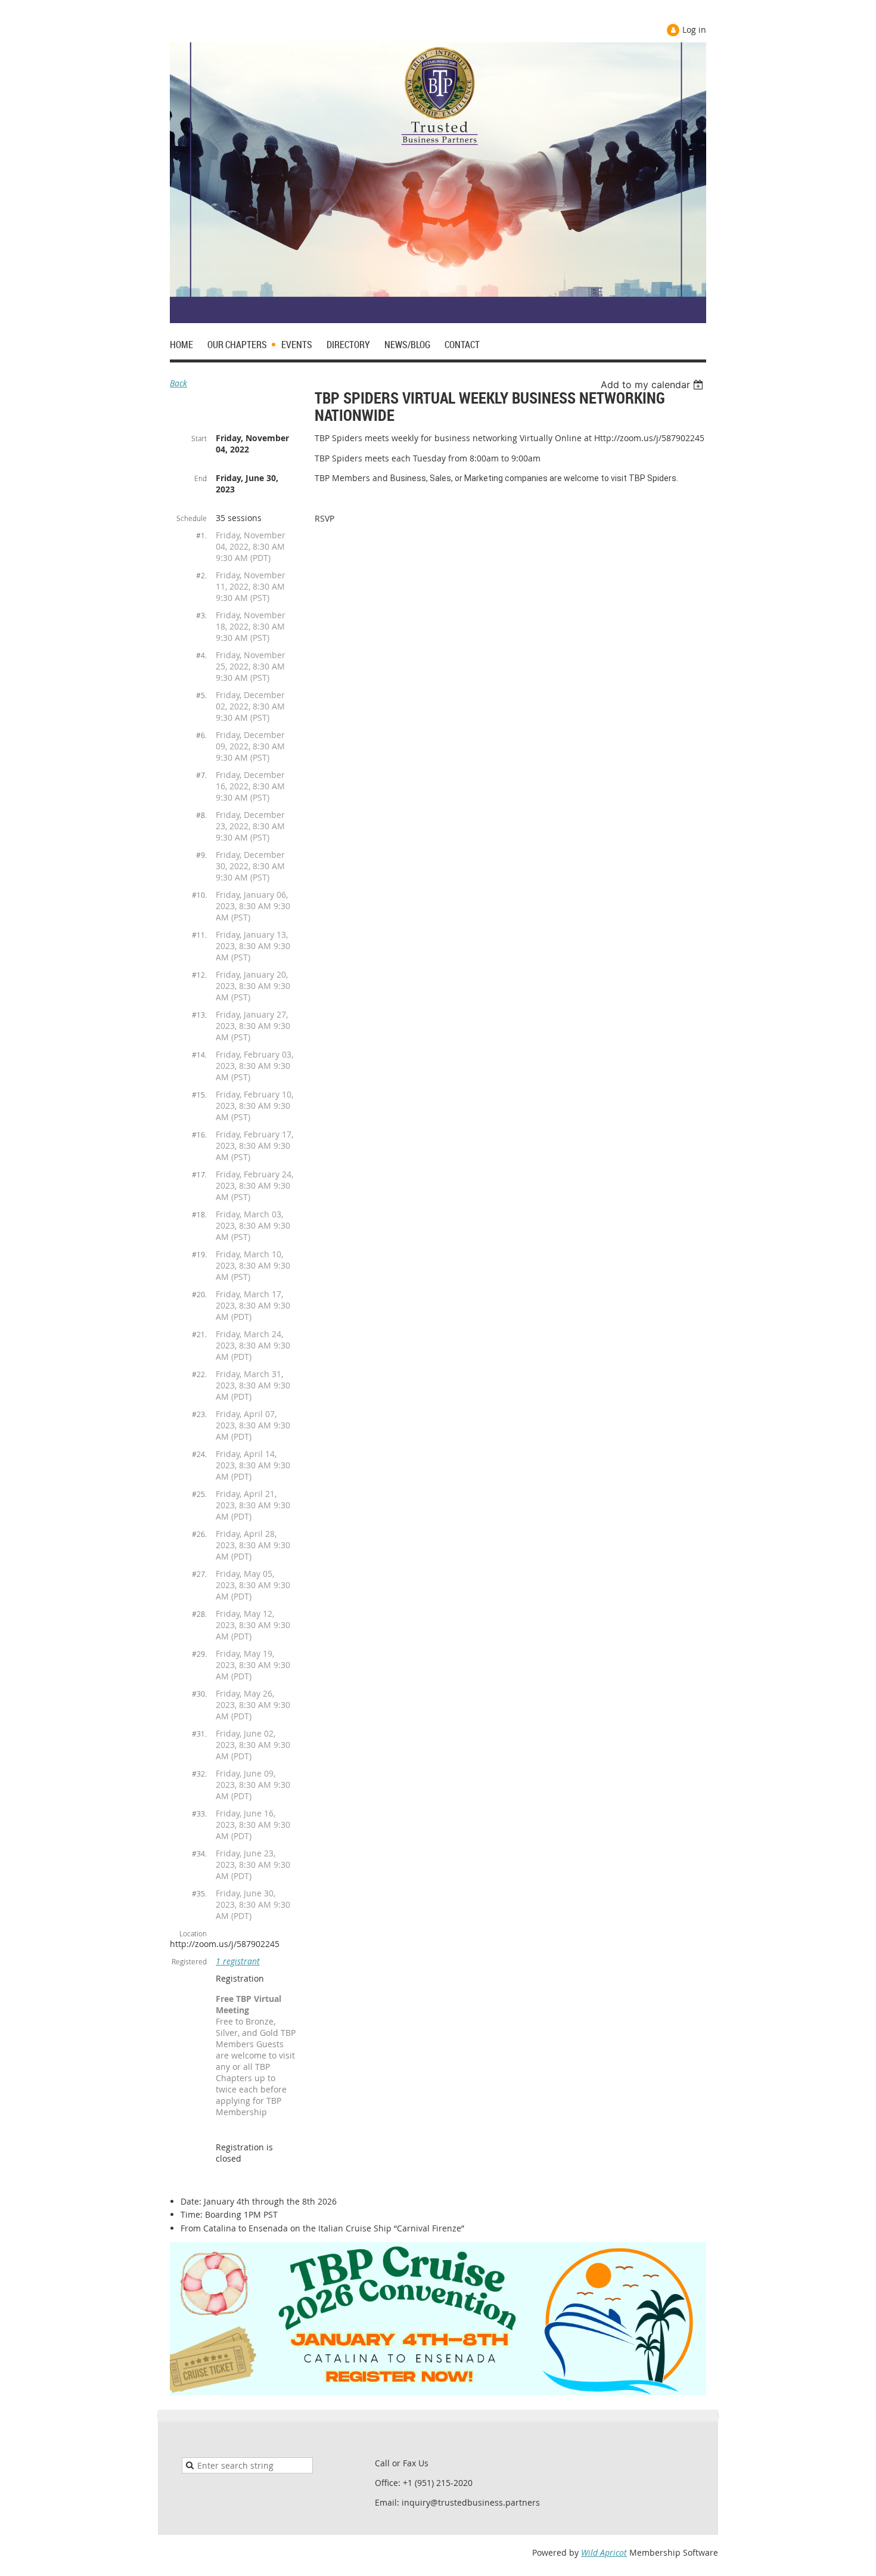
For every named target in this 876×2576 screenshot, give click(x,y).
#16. (199, 1134)
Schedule (192, 518)
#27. (199, 1574)
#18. (199, 1214)
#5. (201, 695)
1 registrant (238, 1961)
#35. (199, 1893)
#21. (199, 1334)
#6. (201, 735)
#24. (199, 1454)
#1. (201, 535)
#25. (199, 1494)
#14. (199, 1055)
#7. (201, 775)
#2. (201, 575)
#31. (199, 1734)
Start (199, 438)
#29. (199, 1654)
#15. (199, 1095)
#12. (199, 975)
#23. (199, 1414)
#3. (201, 615)
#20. (199, 1294)
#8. (201, 815)
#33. (199, 1814)
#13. (199, 1015)
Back (178, 383)
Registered (189, 1961)
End (201, 478)
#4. (201, 655)
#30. (199, 1694)
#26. (199, 1534)
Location (193, 1933)
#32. (199, 1774)
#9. (201, 855)
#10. (199, 895)
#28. (199, 1614)
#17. (199, 1174)
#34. (199, 1853)
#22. (199, 1374)
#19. (199, 1254)
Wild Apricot (604, 2552)
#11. (199, 935)
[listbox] (653, 385)
